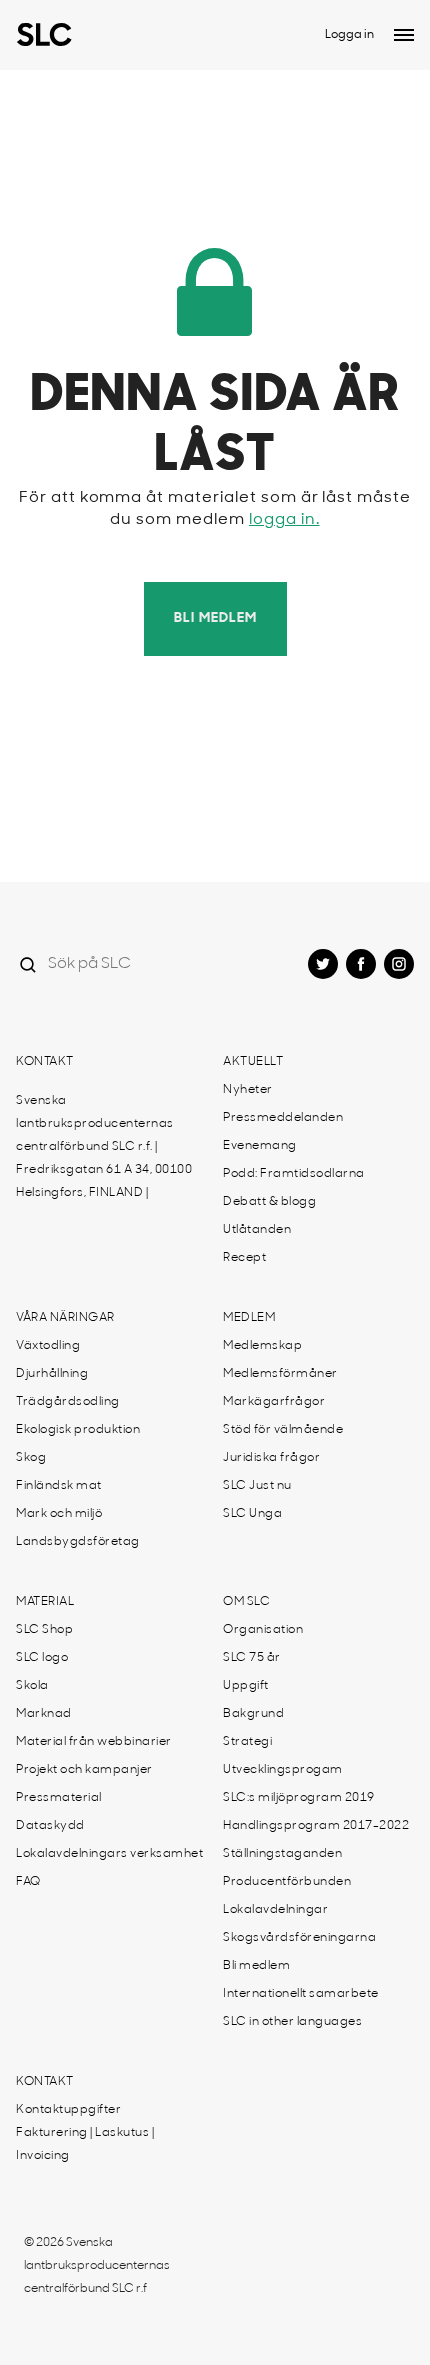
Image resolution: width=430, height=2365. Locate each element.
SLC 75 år (252, 1658)
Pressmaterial (59, 1798)
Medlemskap (262, 1346)
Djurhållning (52, 1374)
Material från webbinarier (94, 1742)
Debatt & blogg (269, 1202)
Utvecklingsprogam (283, 1770)
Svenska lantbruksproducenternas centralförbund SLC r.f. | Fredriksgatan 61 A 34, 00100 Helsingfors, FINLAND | (104, 1147)
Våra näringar (65, 1318)
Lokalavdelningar (275, 1910)
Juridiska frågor (271, 1458)
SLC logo (42, 1658)
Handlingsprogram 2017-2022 (316, 1826)
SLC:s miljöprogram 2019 (299, 1798)
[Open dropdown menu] (404, 35)
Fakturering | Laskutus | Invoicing (85, 2144)
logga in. (284, 520)
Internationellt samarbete (301, 1994)
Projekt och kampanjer (84, 1770)
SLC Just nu (257, 1486)
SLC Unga (252, 1514)
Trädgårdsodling (68, 1402)
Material (45, 1602)
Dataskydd (50, 1826)
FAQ (28, 1882)
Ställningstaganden (282, 1854)
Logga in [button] (349, 35)
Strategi (247, 1742)
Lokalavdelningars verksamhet (109, 1854)
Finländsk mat (59, 1486)
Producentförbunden (287, 1882)
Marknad (44, 1714)
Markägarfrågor (274, 1402)
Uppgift (246, 1686)
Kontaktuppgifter (68, 2110)
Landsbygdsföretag (78, 1542)
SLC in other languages (292, 2022)
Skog (31, 1458)
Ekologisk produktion (78, 1430)
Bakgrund (253, 1714)
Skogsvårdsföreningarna (299, 1938)
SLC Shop (44, 1630)
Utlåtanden (257, 1230)
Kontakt (45, 1062)
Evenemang (260, 1146)
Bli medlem (215, 618)
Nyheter (248, 1090)
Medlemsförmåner (280, 1374)
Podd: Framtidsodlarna (294, 1174)
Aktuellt (253, 1062)
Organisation (263, 1630)
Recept (244, 1258)
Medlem (249, 1318)
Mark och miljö (59, 1514)
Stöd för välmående (283, 1430)
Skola (32, 1686)
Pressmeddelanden (283, 1118)
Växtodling (48, 1346)
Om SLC (246, 1602)
